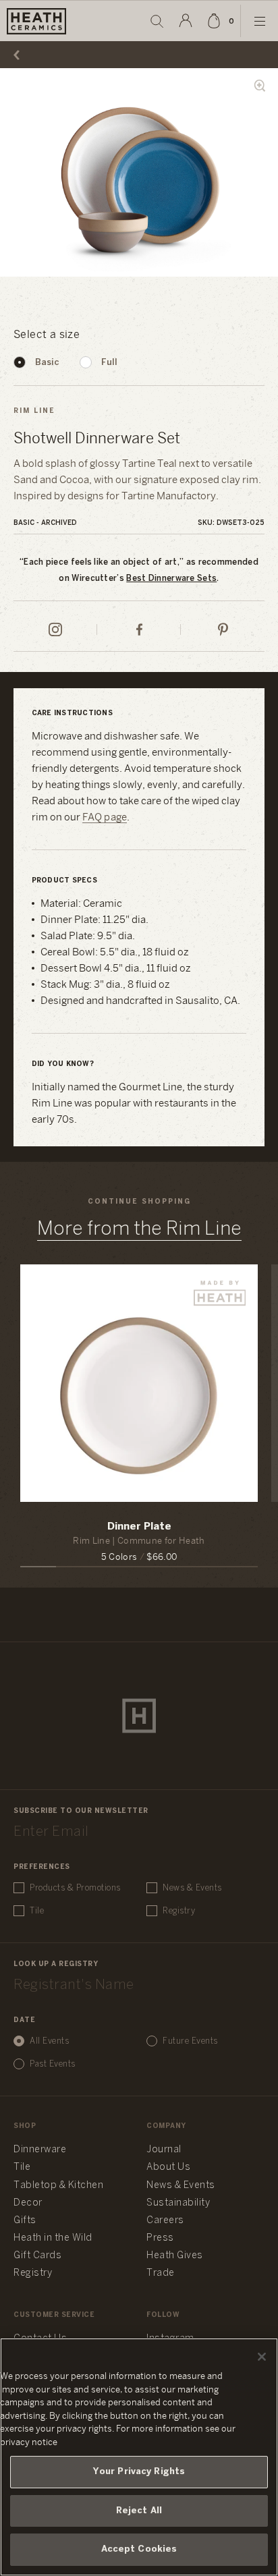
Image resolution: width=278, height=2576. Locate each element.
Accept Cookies (139, 2549)
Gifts (25, 2221)
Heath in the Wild (53, 2238)
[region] (139, 2457)
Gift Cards (37, 2256)
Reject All (139, 2511)
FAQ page (105, 818)
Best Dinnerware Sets (171, 579)
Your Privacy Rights (139, 2472)
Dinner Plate (139, 1527)
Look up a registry (56, 1964)
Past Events (53, 2064)
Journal (164, 2150)
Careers (165, 2221)
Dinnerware (40, 2150)
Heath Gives (175, 2256)
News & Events (192, 1888)
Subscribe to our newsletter (81, 1811)
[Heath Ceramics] (139, 1716)
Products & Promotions (75, 1888)
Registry (179, 1911)
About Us (168, 2167)
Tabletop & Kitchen (58, 2186)
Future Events (190, 2041)
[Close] (262, 2357)
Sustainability (178, 2203)
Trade (161, 2273)
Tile (37, 1911)
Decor (28, 2203)
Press (160, 2238)
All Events (49, 2041)
